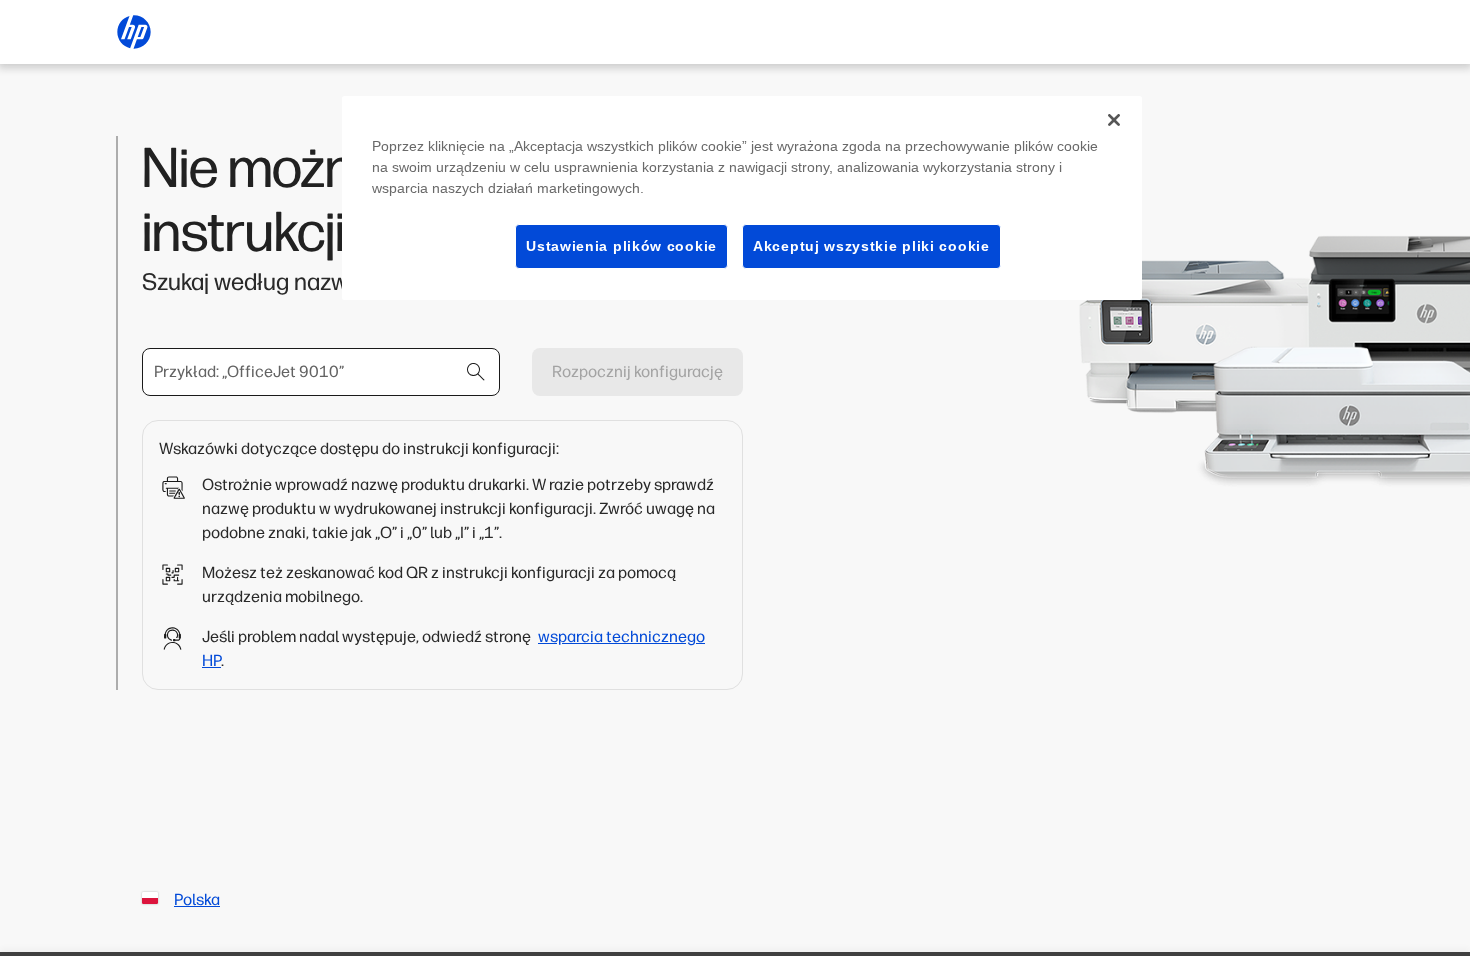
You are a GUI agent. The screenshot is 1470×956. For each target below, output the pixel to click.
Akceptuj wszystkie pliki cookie (871, 246)
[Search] (476, 372)
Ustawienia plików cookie (621, 246)
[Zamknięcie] (1114, 120)
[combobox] (321, 372)
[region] (742, 198)
